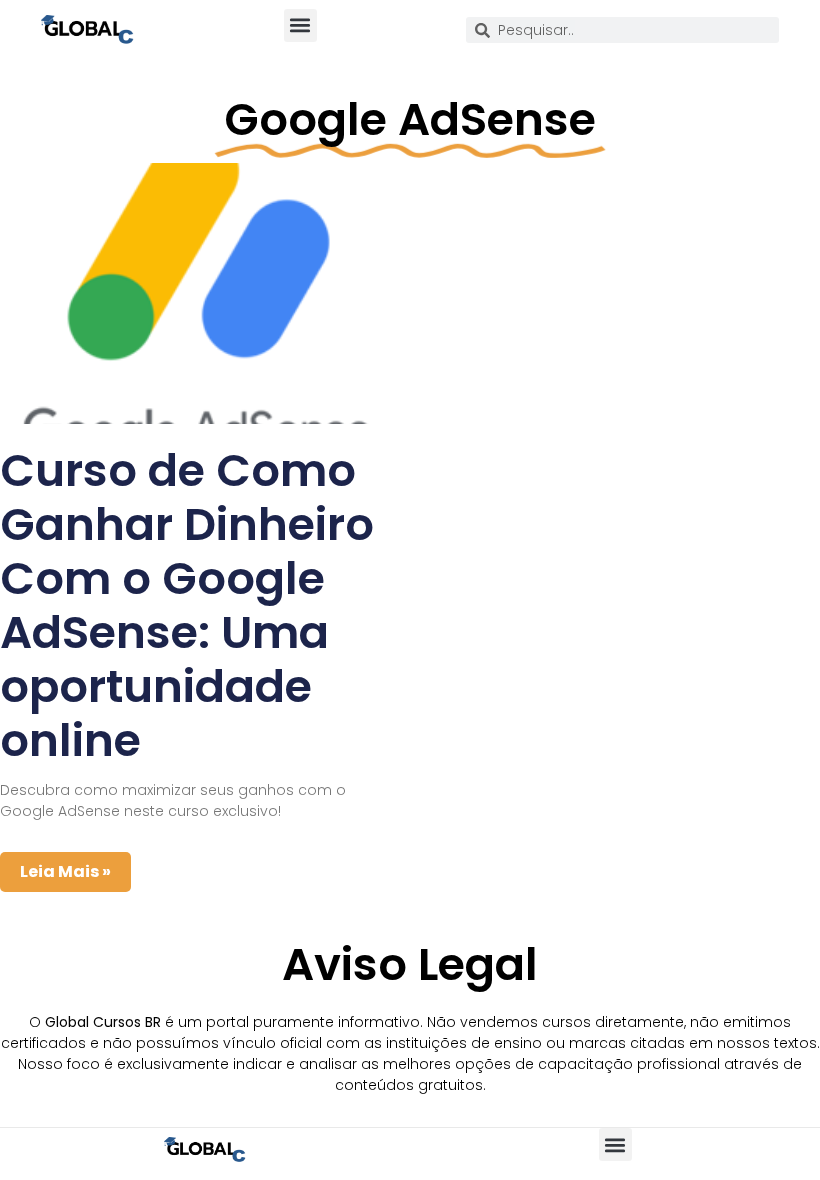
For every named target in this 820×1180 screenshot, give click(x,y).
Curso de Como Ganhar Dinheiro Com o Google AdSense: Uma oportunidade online (187, 605)
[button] (300, 25)
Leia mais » (65, 871)
